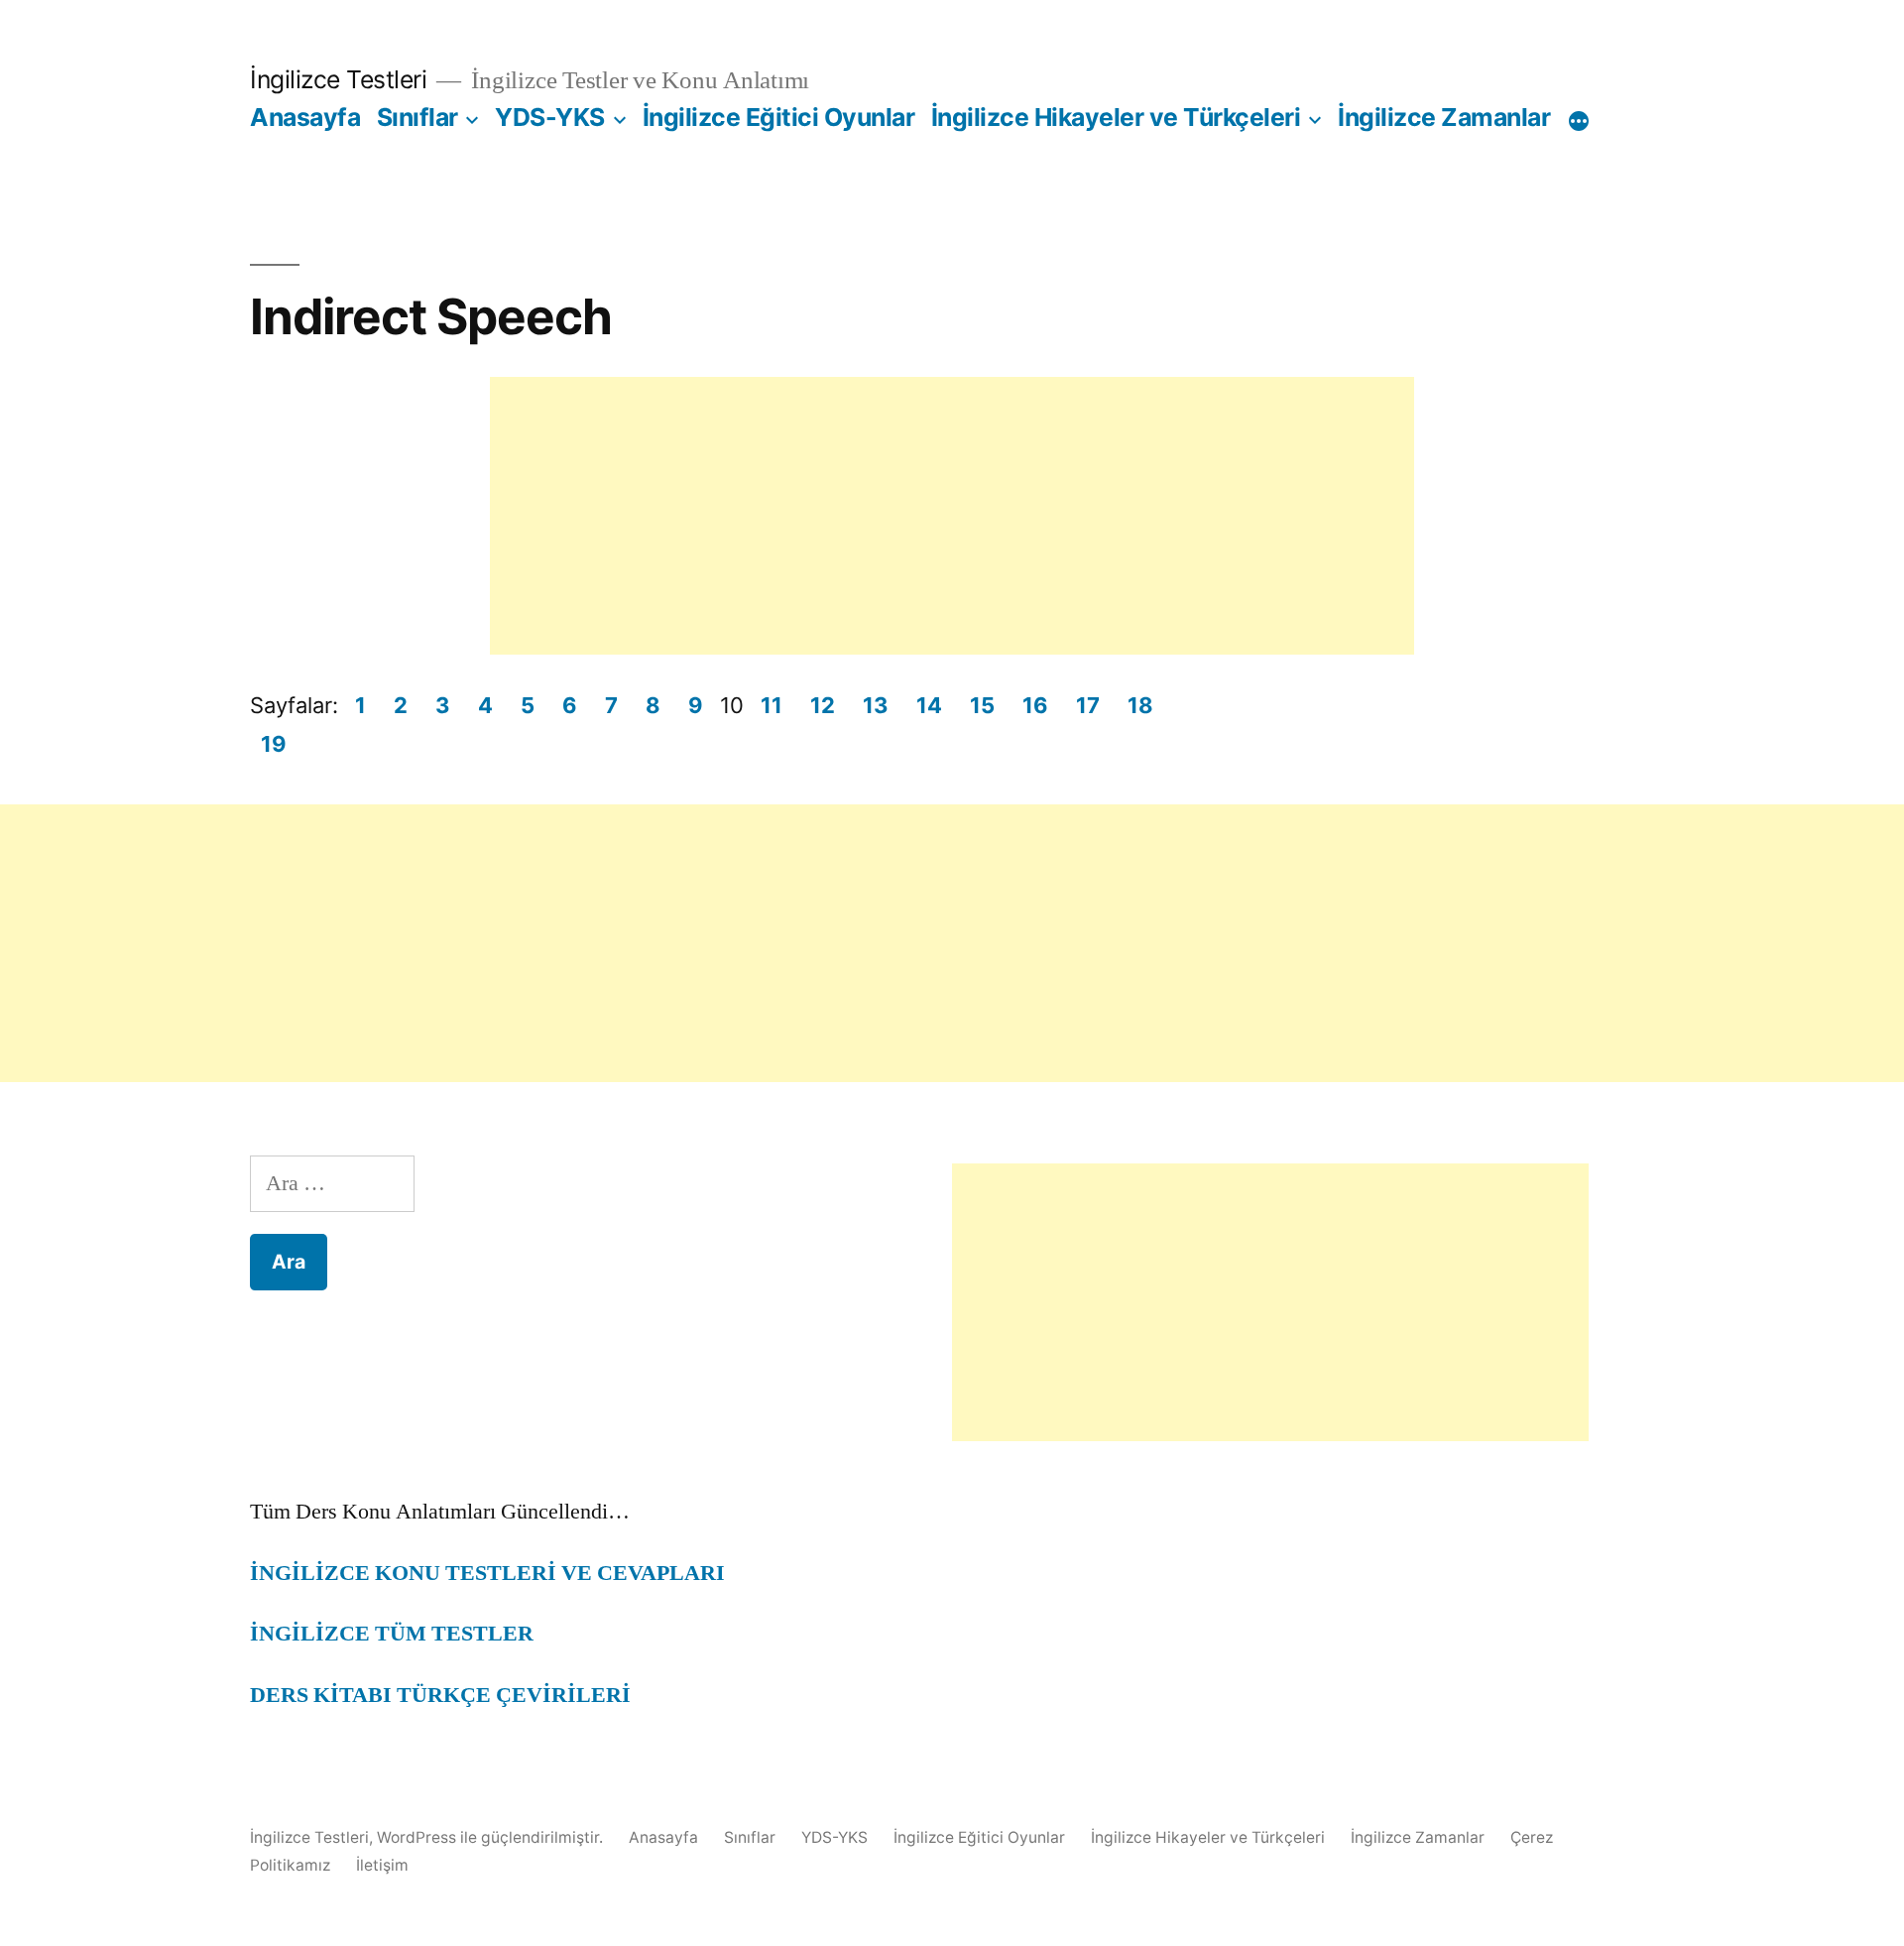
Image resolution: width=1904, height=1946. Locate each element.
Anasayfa (305, 117)
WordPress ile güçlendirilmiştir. (492, 1837)
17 (1088, 705)
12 (823, 705)
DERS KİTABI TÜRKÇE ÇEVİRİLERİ (440, 1695)
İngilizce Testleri (338, 79)
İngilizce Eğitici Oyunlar (779, 117)
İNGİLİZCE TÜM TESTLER (392, 1634)
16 (1035, 705)
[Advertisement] (952, 516)
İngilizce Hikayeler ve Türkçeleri (1116, 117)
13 (876, 705)
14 (929, 705)
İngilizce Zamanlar (1444, 117)
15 (982, 705)
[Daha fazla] (1579, 121)
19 (274, 744)
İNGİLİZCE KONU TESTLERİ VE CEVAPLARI (487, 1573)
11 (772, 705)
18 (1140, 705)
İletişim (382, 1865)
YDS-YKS (550, 117)
